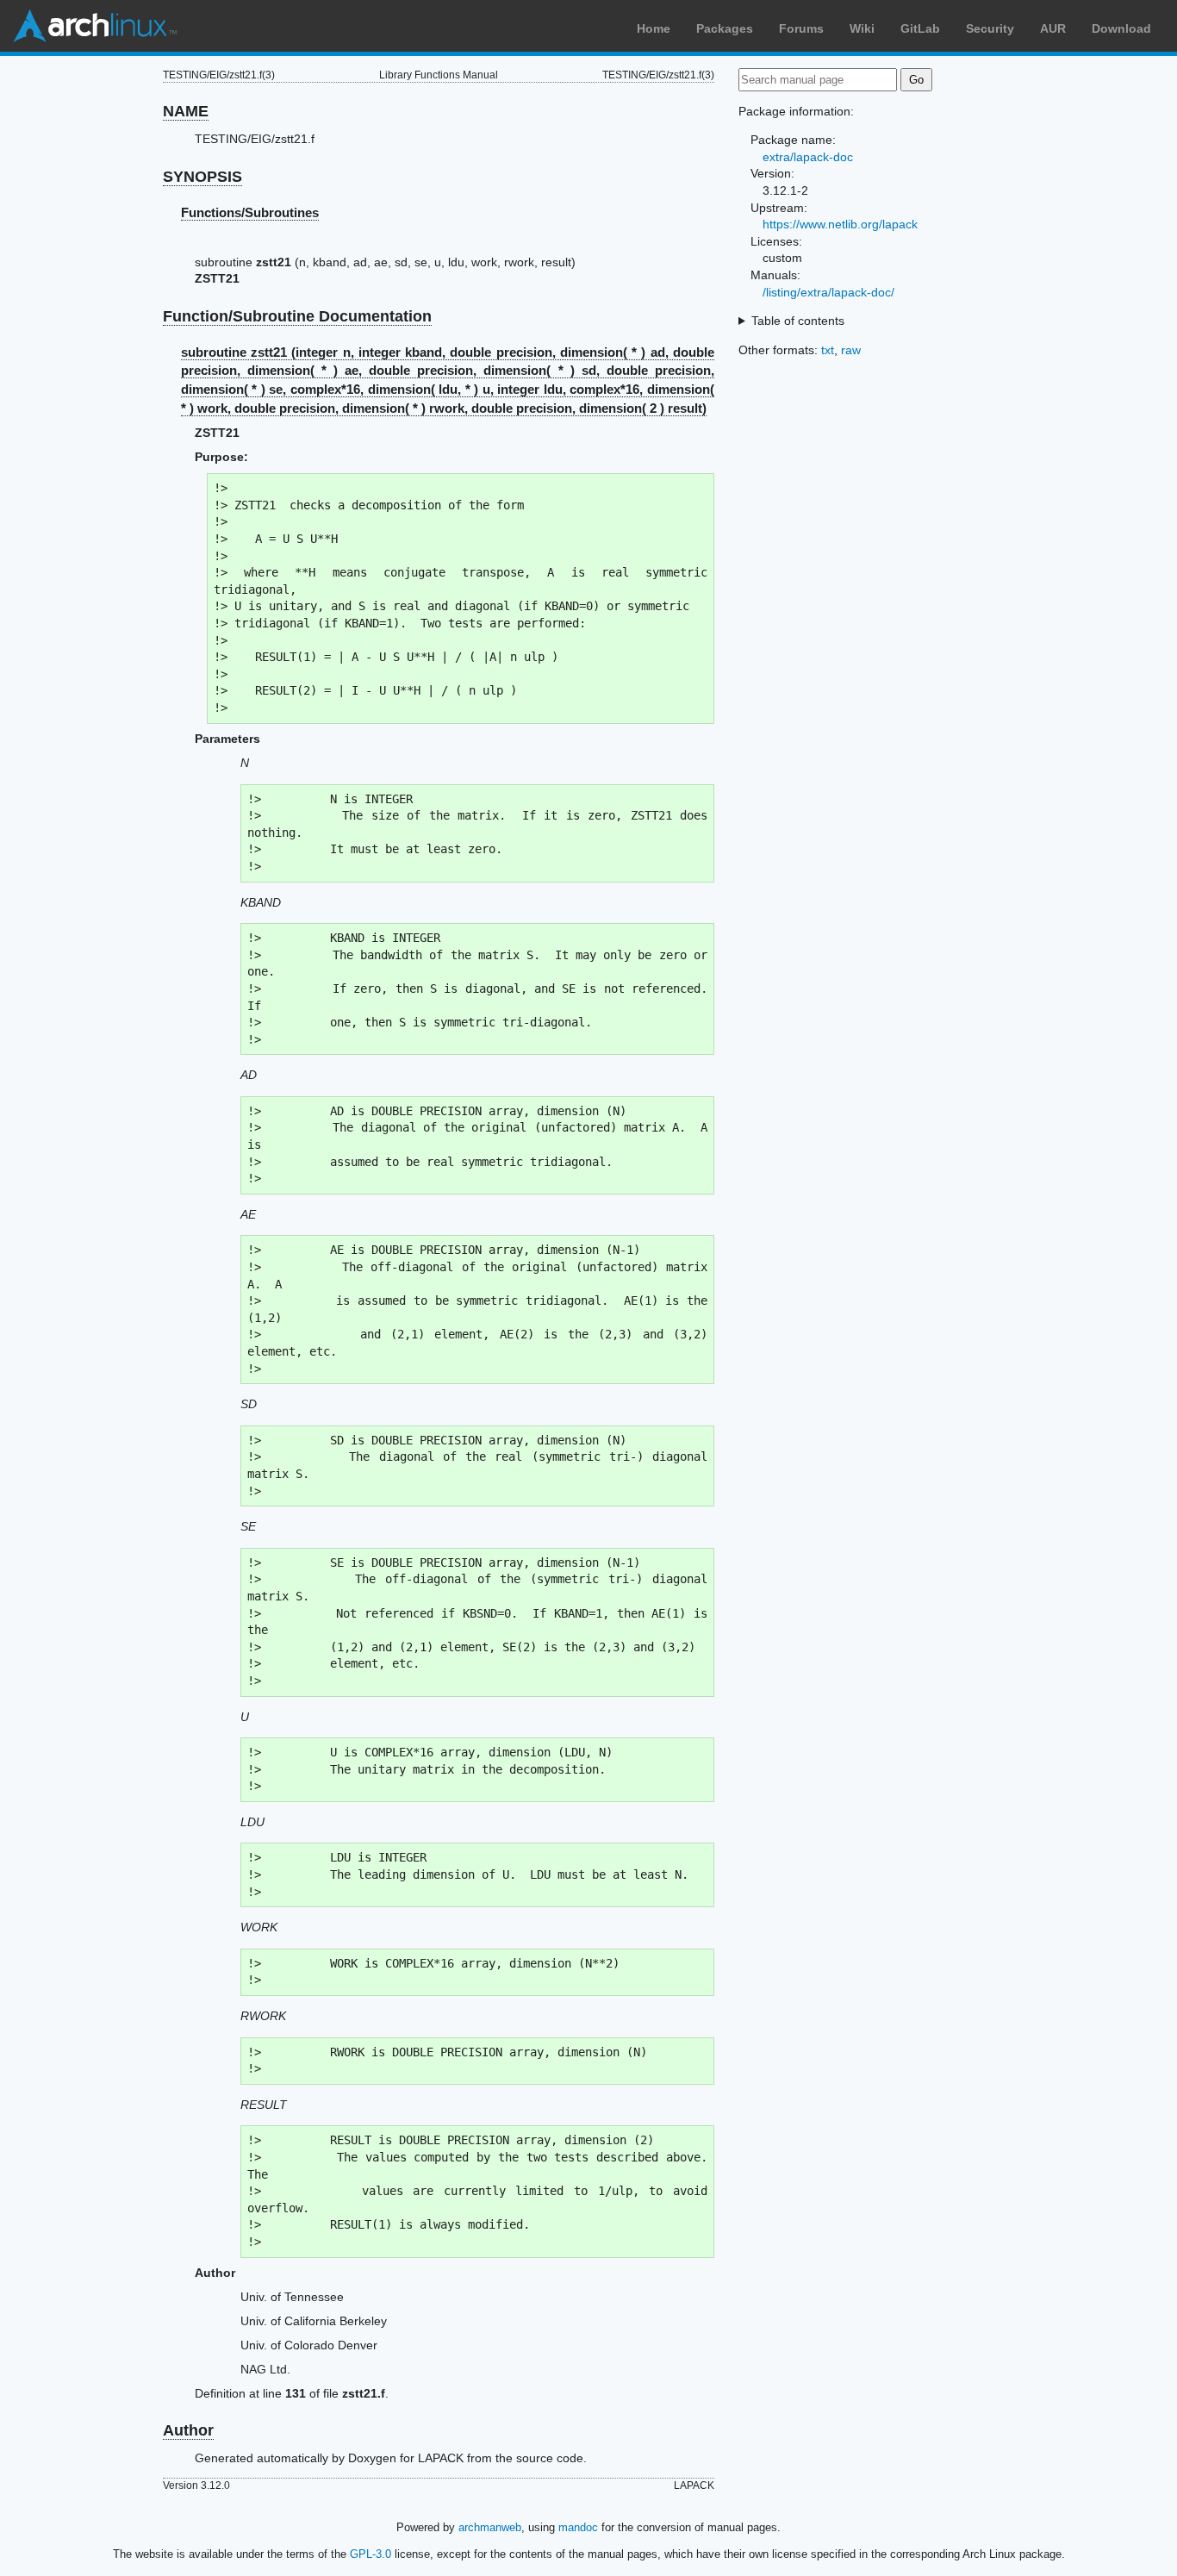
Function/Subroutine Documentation (297, 316)
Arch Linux (95, 26)
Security (990, 28)
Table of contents (798, 321)
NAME (186, 111)
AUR (1053, 28)
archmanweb (490, 2527)
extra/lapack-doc (808, 157)
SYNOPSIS (202, 177)
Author (188, 2430)
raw (851, 350)
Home (654, 28)
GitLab (920, 28)
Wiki (862, 28)
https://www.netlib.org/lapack (840, 224)
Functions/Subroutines (250, 212)
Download (1121, 28)
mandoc (578, 2527)
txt (828, 350)
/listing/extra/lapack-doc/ (828, 292)
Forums (801, 28)
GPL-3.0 (371, 2554)
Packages (725, 28)
